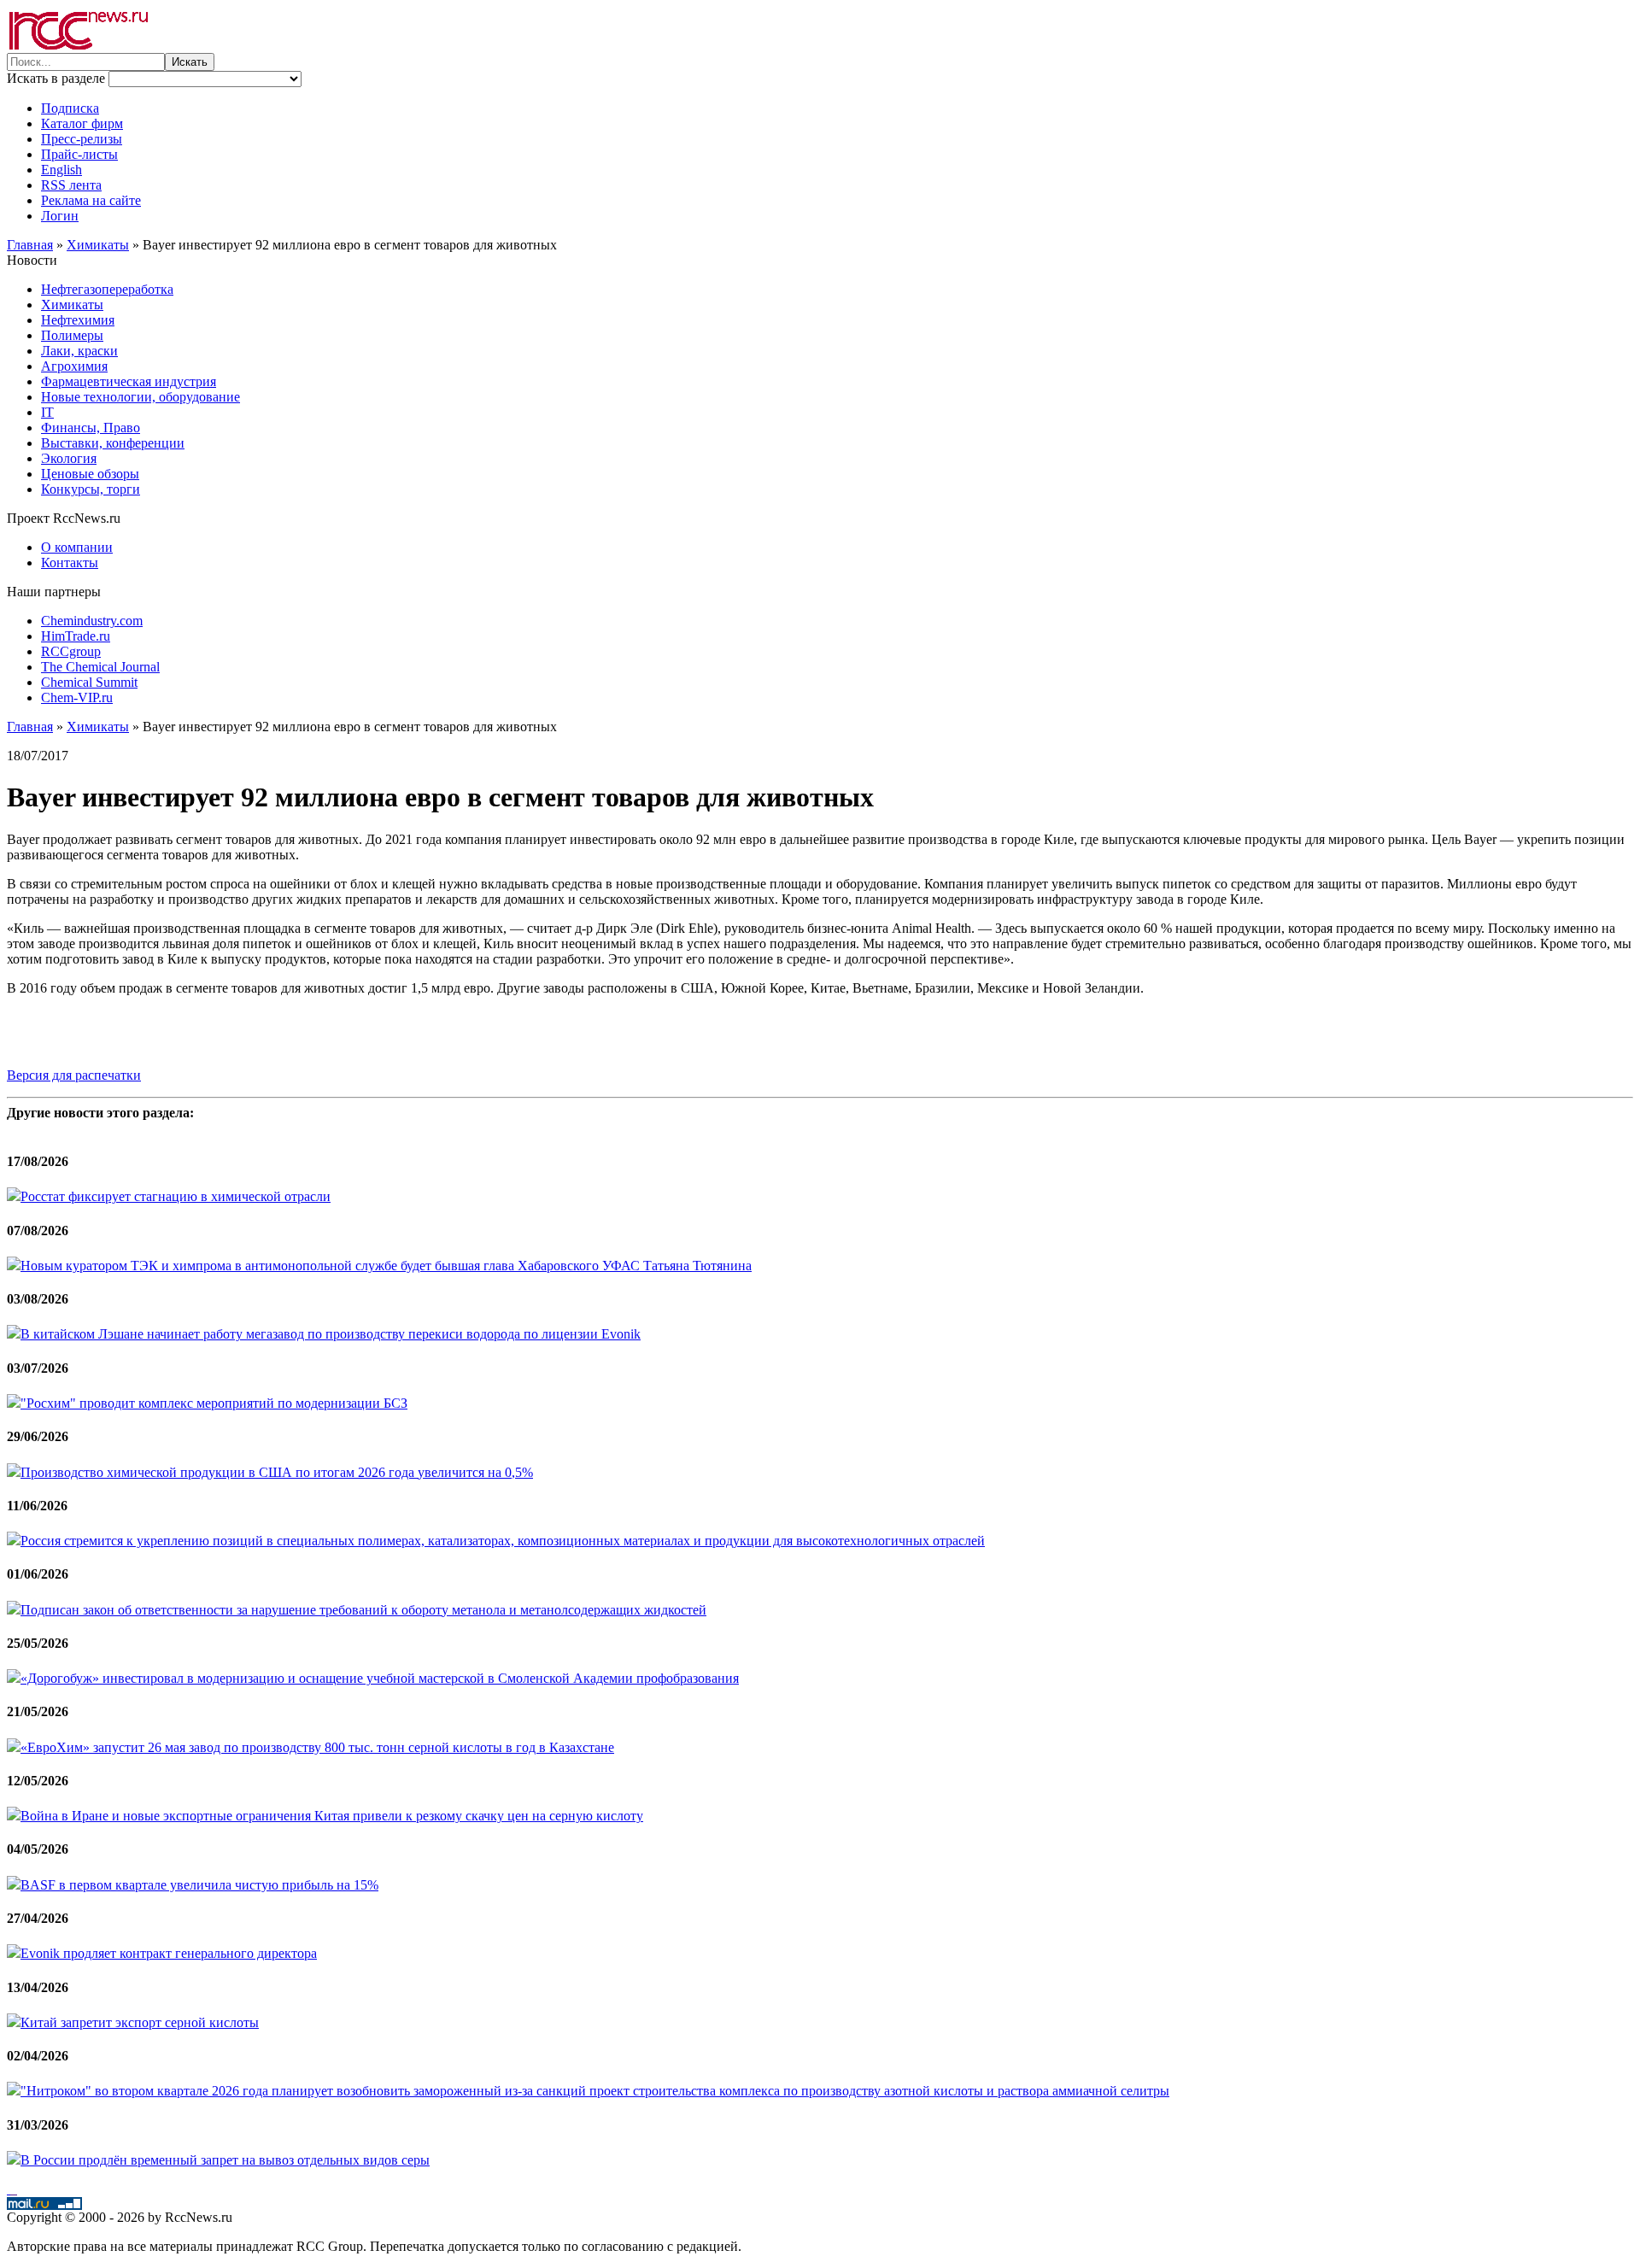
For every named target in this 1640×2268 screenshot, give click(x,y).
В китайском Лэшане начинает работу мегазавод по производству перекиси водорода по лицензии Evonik (331, 1334)
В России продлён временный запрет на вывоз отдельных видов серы (225, 2160)
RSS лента (71, 185)
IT (47, 412)
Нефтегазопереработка (107, 289)
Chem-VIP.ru (77, 697)
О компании (77, 547)
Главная (30, 245)
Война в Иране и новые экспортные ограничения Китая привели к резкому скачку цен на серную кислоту (332, 1816)
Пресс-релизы (82, 139)
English (61, 170)
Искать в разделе (58, 78)
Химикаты (98, 245)
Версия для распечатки (74, 1075)
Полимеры (72, 335)
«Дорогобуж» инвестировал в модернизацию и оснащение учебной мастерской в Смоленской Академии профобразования (380, 1678)
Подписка (70, 108)
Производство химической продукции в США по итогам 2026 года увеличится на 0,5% (277, 1472)
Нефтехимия (78, 320)
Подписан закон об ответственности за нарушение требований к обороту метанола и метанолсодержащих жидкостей (363, 1610)
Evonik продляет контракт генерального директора (169, 1953)
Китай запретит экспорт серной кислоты (140, 2022)
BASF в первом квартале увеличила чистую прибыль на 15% (199, 1885)
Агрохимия (74, 366)
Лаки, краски (79, 351)
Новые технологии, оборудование (141, 397)
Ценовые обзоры (90, 474)
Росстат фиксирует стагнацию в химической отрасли (176, 1196)
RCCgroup (71, 651)
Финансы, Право (91, 428)
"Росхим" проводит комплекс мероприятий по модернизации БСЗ (214, 1403)
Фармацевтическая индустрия (129, 381)
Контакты (70, 563)
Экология (69, 458)
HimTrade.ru (76, 636)
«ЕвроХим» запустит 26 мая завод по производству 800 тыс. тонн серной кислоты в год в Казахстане (317, 1747)
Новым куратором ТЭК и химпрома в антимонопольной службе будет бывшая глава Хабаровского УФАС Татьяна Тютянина (386, 1266)
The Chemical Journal (100, 667)
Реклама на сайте (91, 200)
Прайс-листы (79, 154)
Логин (60, 216)
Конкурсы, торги (91, 489)
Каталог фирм (82, 123)
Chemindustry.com (92, 621)
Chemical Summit (89, 682)
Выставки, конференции (113, 443)
